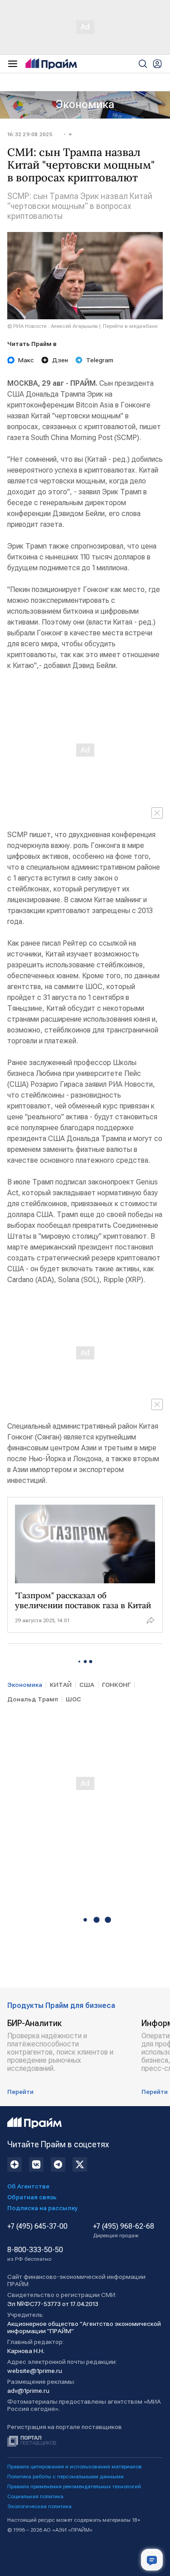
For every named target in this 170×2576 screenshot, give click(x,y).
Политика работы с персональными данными (66, 2477)
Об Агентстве (28, 2186)
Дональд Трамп (33, 1699)
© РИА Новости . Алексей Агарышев (53, 326)
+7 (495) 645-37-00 (37, 2226)
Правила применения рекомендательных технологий (74, 2486)
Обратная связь (32, 2197)
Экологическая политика (39, 2506)
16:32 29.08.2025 (30, 134)
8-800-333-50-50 (35, 2254)
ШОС (73, 1699)
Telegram (100, 360)
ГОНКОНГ (116, 1685)
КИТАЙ (61, 1685)
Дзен (60, 360)
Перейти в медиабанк (130, 326)
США (87, 1685)
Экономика (85, 104)
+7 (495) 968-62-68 (124, 2230)
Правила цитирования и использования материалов (75, 2467)
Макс (26, 360)
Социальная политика (35, 2496)
